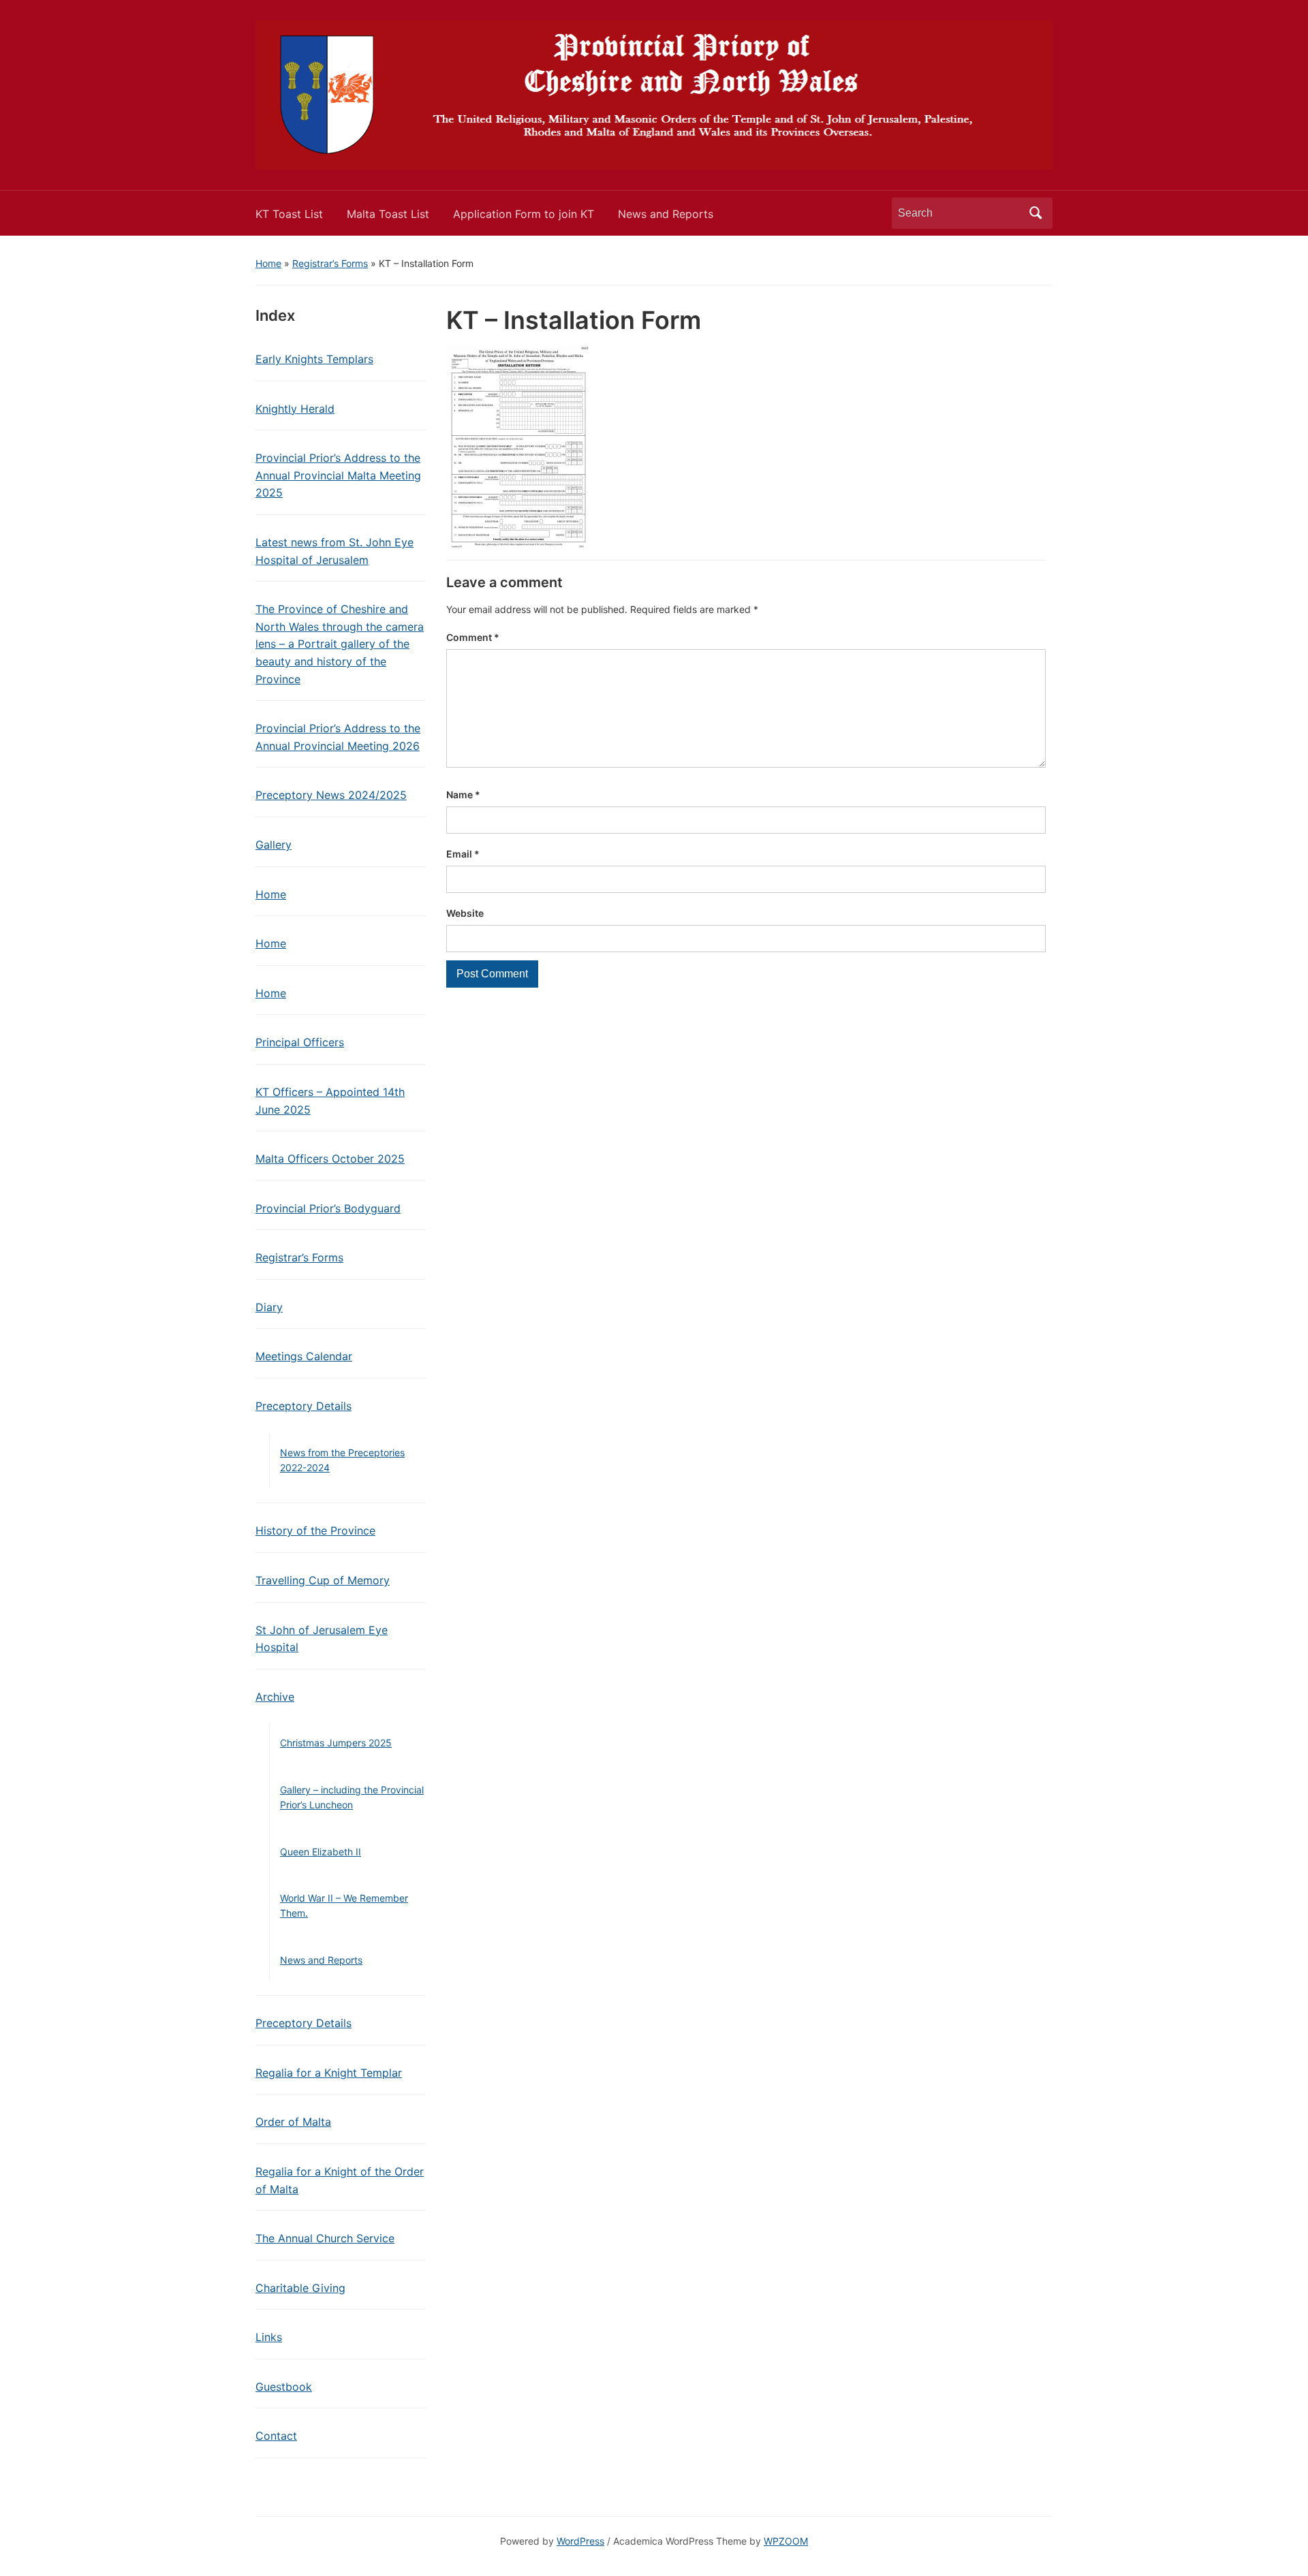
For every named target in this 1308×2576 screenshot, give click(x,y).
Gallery (274, 845)
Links (269, 2337)
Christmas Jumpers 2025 (336, 1743)
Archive (275, 1697)
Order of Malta (293, 2122)
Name (463, 795)
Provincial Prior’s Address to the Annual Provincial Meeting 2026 (338, 737)
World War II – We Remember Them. (344, 1905)
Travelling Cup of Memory (323, 1580)
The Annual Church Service (325, 2238)
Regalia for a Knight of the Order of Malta (340, 2180)
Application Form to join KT (524, 214)
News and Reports (666, 214)
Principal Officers (300, 1042)
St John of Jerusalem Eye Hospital (322, 1639)
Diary (269, 1307)
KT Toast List (289, 214)
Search (1035, 213)
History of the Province (315, 1530)
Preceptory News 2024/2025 (331, 795)
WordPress (580, 2541)
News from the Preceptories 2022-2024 (342, 1460)
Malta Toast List (388, 214)
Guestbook (284, 2387)
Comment (473, 637)
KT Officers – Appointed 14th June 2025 (330, 1101)
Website (465, 913)
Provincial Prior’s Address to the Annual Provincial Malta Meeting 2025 (338, 475)
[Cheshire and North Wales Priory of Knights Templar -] (654, 94)
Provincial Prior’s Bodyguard (328, 1208)
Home (268, 263)
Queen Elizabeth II (321, 1852)
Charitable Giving (300, 2288)
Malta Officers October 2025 (330, 1159)
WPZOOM (786, 2541)
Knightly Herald (295, 409)
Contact (276, 2436)
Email (463, 854)
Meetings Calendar (304, 1356)
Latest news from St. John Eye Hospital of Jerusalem (334, 551)
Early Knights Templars (314, 359)
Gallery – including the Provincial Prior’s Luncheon (352, 1797)
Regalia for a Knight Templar (329, 2073)
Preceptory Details (303, 1406)
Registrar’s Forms (330, 263)
